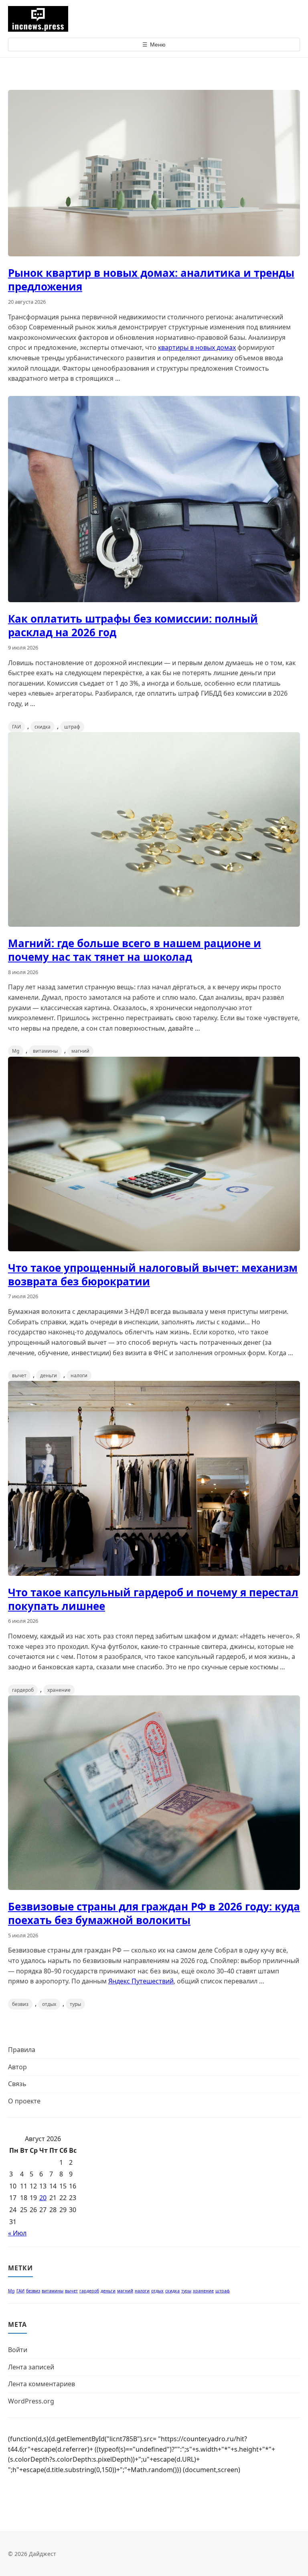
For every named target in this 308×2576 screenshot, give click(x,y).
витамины (45, 1051)
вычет (19, 1375)
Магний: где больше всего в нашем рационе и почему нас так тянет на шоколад (135, 950)
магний (80, 1051)
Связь (17, 2084)
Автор (17, 2067)
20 (43, 2198)
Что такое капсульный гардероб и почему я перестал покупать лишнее (153, 1599)
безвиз (20, 2004)
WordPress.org (31, 2401)
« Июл (17, 2233)
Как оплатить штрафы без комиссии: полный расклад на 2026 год (133, 625)
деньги (49, 1375)
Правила (22, 2050)
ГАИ (16, 727)
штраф (72, 727)
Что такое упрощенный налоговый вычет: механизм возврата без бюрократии (153, 1275)
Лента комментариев (42, 2384)
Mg (16, 1051)
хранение (59, 1690)
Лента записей (31, 2367)
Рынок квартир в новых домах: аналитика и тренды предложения (151, 280)
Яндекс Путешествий (141, 1981)
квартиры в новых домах (197, 347)
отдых (49, 2004)
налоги (79, 1375)
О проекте (24, 2101)
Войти (18, 2350)
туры (75, 2004)
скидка (43, 727)
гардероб (23, 1690)
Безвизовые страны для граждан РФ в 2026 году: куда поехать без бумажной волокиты (154, 1913)
